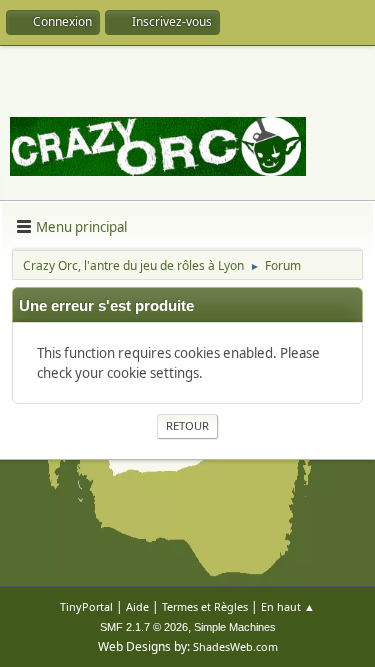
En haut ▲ (288, 606)
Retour (187, 425)
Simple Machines (235, 627)
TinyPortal (86, 606)
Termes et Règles (205, 606)
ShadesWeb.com (235, 646)
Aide (137, 606)
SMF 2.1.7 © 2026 (144, 627)
